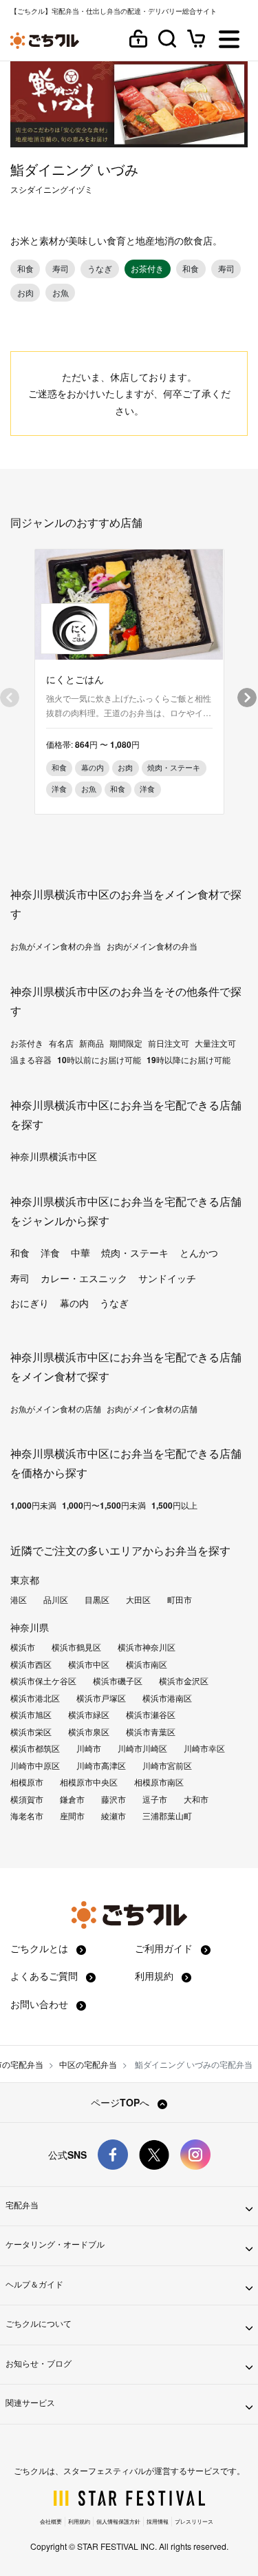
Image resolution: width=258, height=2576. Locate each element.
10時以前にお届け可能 (99, 1060)
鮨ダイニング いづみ (74, 169)
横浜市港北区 (35, 1698)
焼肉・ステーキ (135, 1253)
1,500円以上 (174, 1505)
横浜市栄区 (31, 1732)
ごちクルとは (41, 1948)
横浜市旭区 (31, 1715)
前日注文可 (169, 1043)
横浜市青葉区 (151, 1732)
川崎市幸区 (204, 1748)
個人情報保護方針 (118, 2521)
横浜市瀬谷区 (151, 1715)
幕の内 (74, 1303)
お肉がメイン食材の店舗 (152, 1409)
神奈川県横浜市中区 (54, 1156)
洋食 (50, 1253)
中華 (80, 1253)
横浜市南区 (147, 1664)
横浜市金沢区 (184, 1681)
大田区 (138, 1600)
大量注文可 (215, 1043)
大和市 (196, 1799)
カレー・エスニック (84, 1278)
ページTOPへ (121, 2102)
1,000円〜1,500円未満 (104, 1505)
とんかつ (199, 1253)
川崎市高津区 (101, 1766)
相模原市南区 (159, 1782)
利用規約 (155, 1976)
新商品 (92, 1043)
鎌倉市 (72, 1799)
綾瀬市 (114, 1816)
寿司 (20, 1278)
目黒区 (97, 1600)
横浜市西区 (31, 1664)
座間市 (72, 1816)
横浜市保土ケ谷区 (43, 1681)
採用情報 (158, 2521)
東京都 (25, 1580)
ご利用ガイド (165, 1948)
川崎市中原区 (35, 1766)
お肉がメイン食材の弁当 (152, 946)
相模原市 (27, 1782)
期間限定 (126, 1043)
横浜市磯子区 (118, 1681)
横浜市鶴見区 (76, 1647)
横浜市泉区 (89, 1732)
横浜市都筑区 (35, 1748)
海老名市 (27, 1816)
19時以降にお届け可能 (189, 1060)
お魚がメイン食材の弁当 (56, 946)
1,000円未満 (33, 1505)
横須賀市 (27, 1799)
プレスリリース (194, 2521)
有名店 (61, 1043)
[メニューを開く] (229, 40)
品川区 (56, 1600)
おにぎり (30, 1303)
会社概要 (51, 2521)
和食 (20, 1253)
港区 (19, 1600)
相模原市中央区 (89, 1782)
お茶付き (27, 1043)
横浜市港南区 (167, 1698)
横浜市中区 (89, 1664)
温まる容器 (31, 1060)
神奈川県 (30, 1627)
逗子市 (155, 1799)
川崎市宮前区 (167, 1766)
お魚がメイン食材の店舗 (56, 1409)
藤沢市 (114, 1799)
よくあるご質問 (45, 1976)
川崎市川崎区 (142, 1748)
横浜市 (23, 1647)
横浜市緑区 (89, 1715)
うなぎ (114, 1303)
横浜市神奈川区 (147, 1647)
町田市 (180, 1600)
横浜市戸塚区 (101, 1698)
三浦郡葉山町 (167, 1816)
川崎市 (89, 1748)
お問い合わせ (41, 2004)
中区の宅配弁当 (88, 2064)
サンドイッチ (167, 1278)
